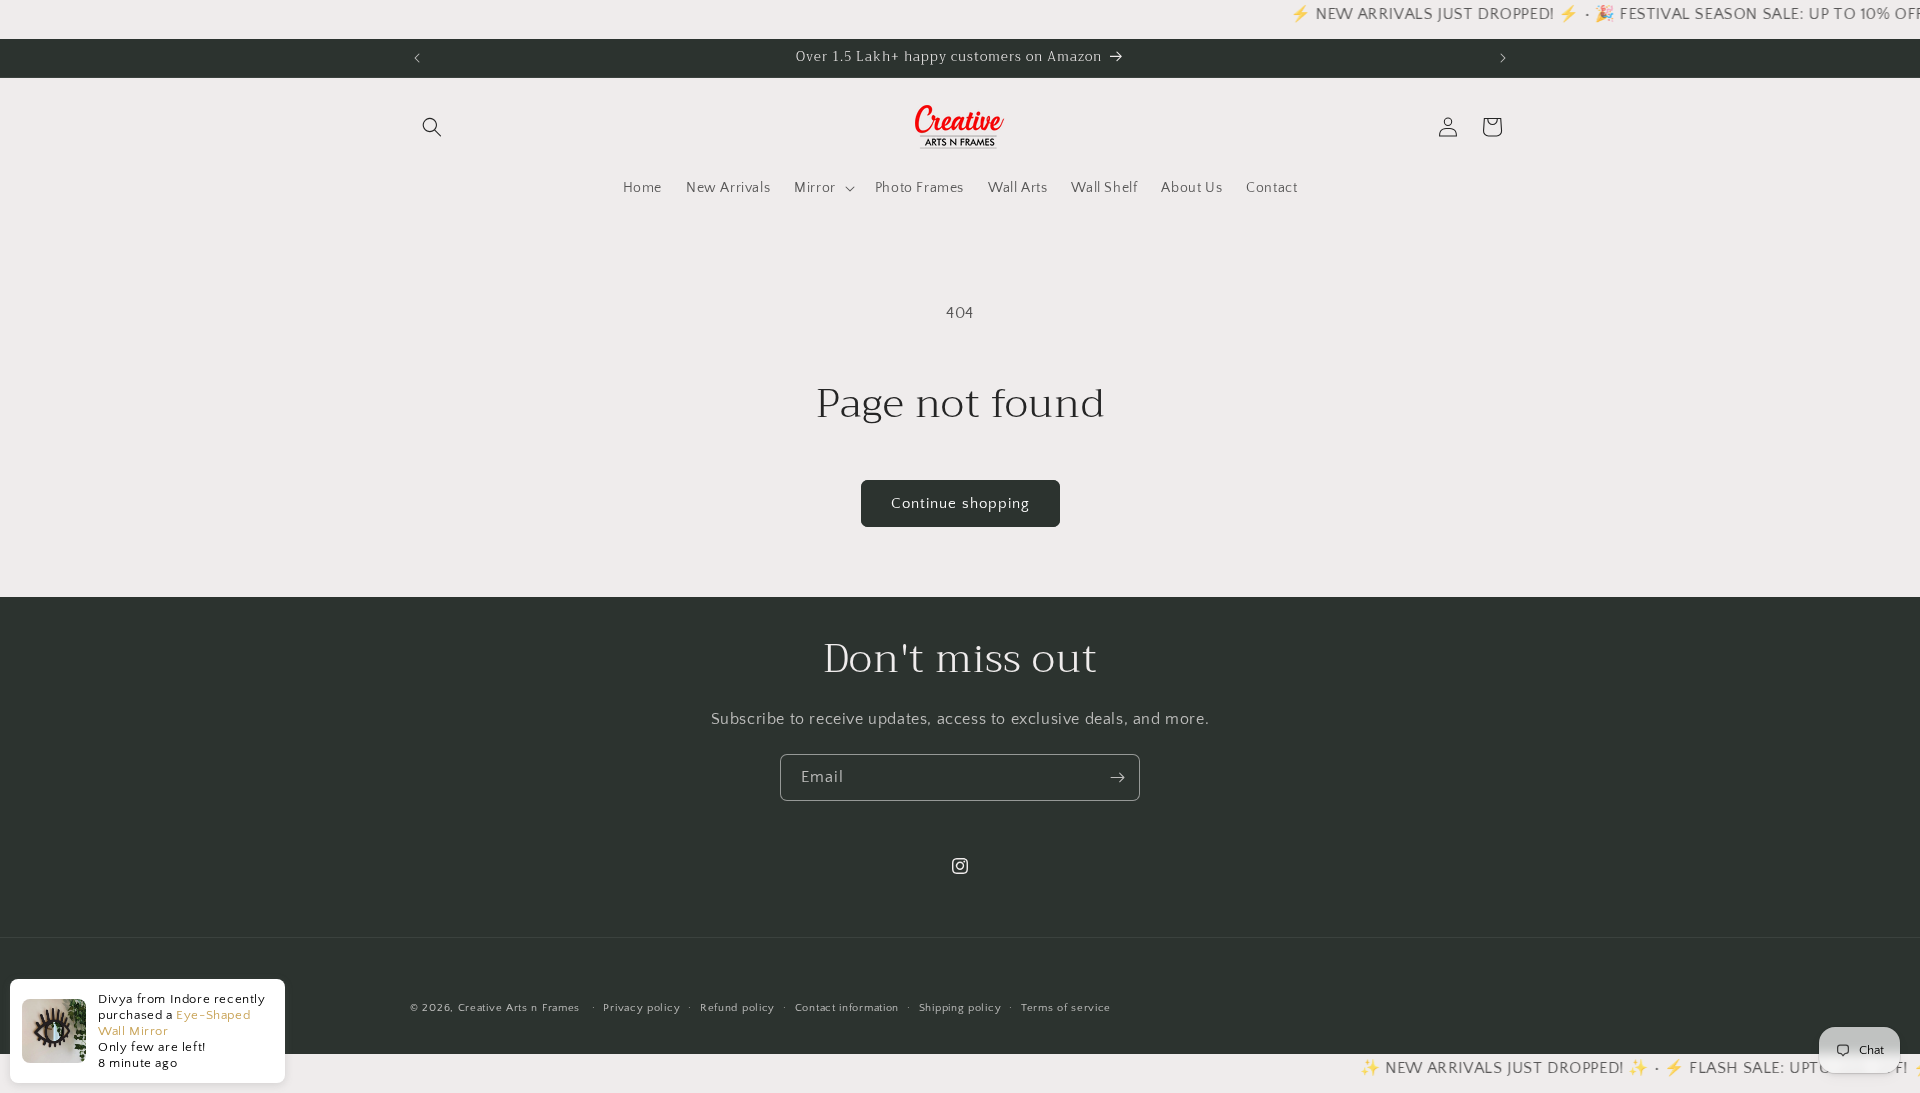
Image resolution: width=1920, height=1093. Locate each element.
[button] (432, 127)
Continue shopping (960, 503)
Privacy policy (641, 1008)
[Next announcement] (1503, 58)
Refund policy (737, 1008)
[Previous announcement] (417, 58)
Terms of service (1066, 1008)
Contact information (847, 1008)
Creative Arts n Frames (519, 1008)
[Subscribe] (1117, 777)
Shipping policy (960, 1008)
